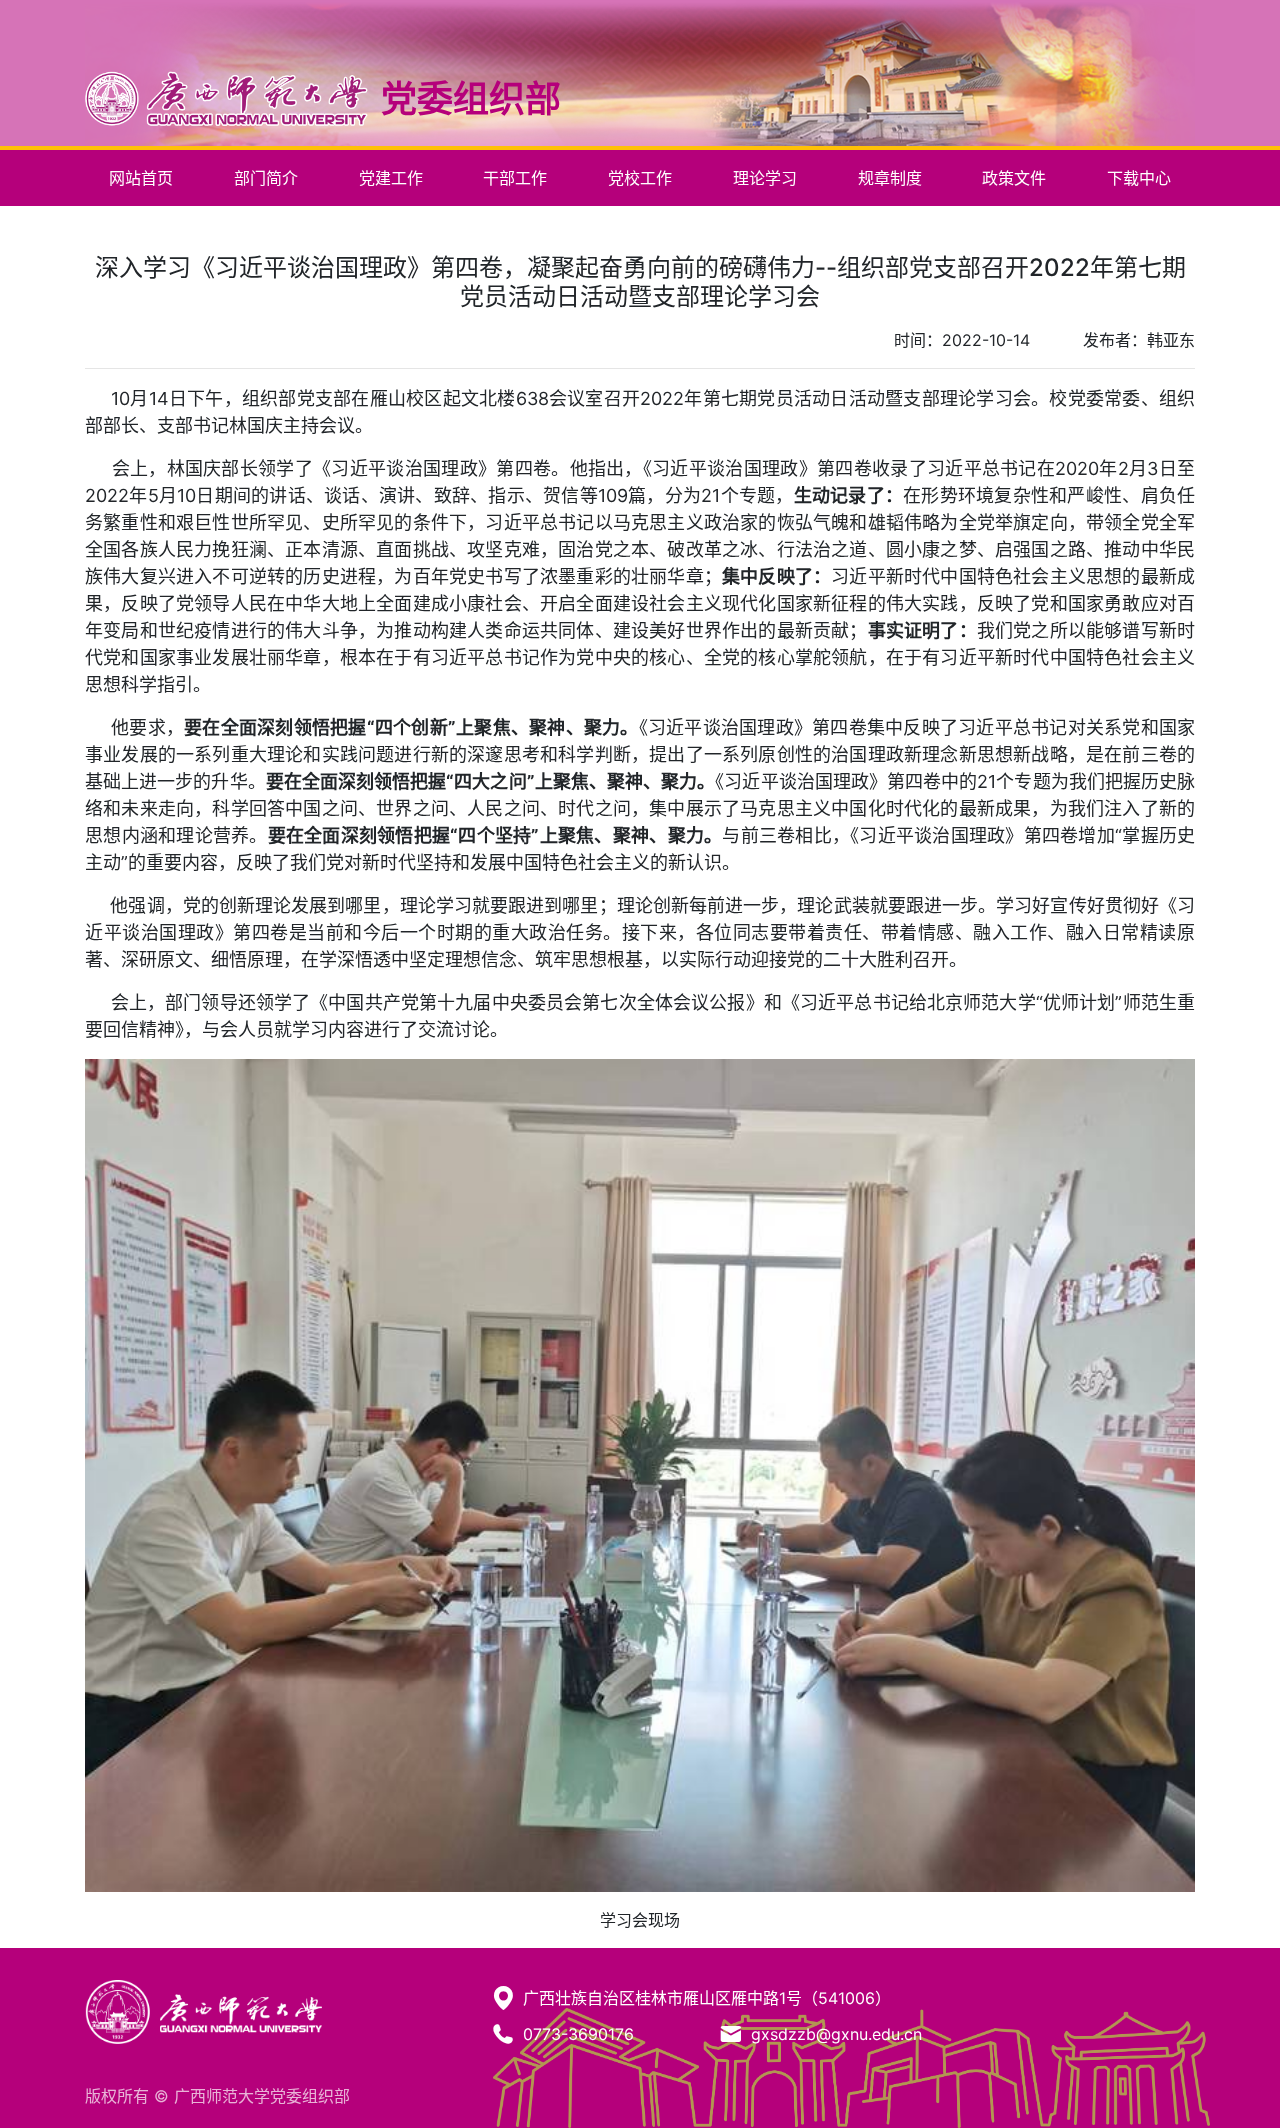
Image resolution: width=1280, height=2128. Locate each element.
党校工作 (640, 178)
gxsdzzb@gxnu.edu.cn (836, 2034)
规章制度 (890, 178)
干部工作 (515, 178)
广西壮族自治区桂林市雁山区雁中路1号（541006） (707, 1998)
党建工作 (391, 178)
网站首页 (141, 178)
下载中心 (1139, 178)
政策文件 (1014, 178)
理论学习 (765, 178)
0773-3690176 (578, 2034)
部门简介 (266, 178)
